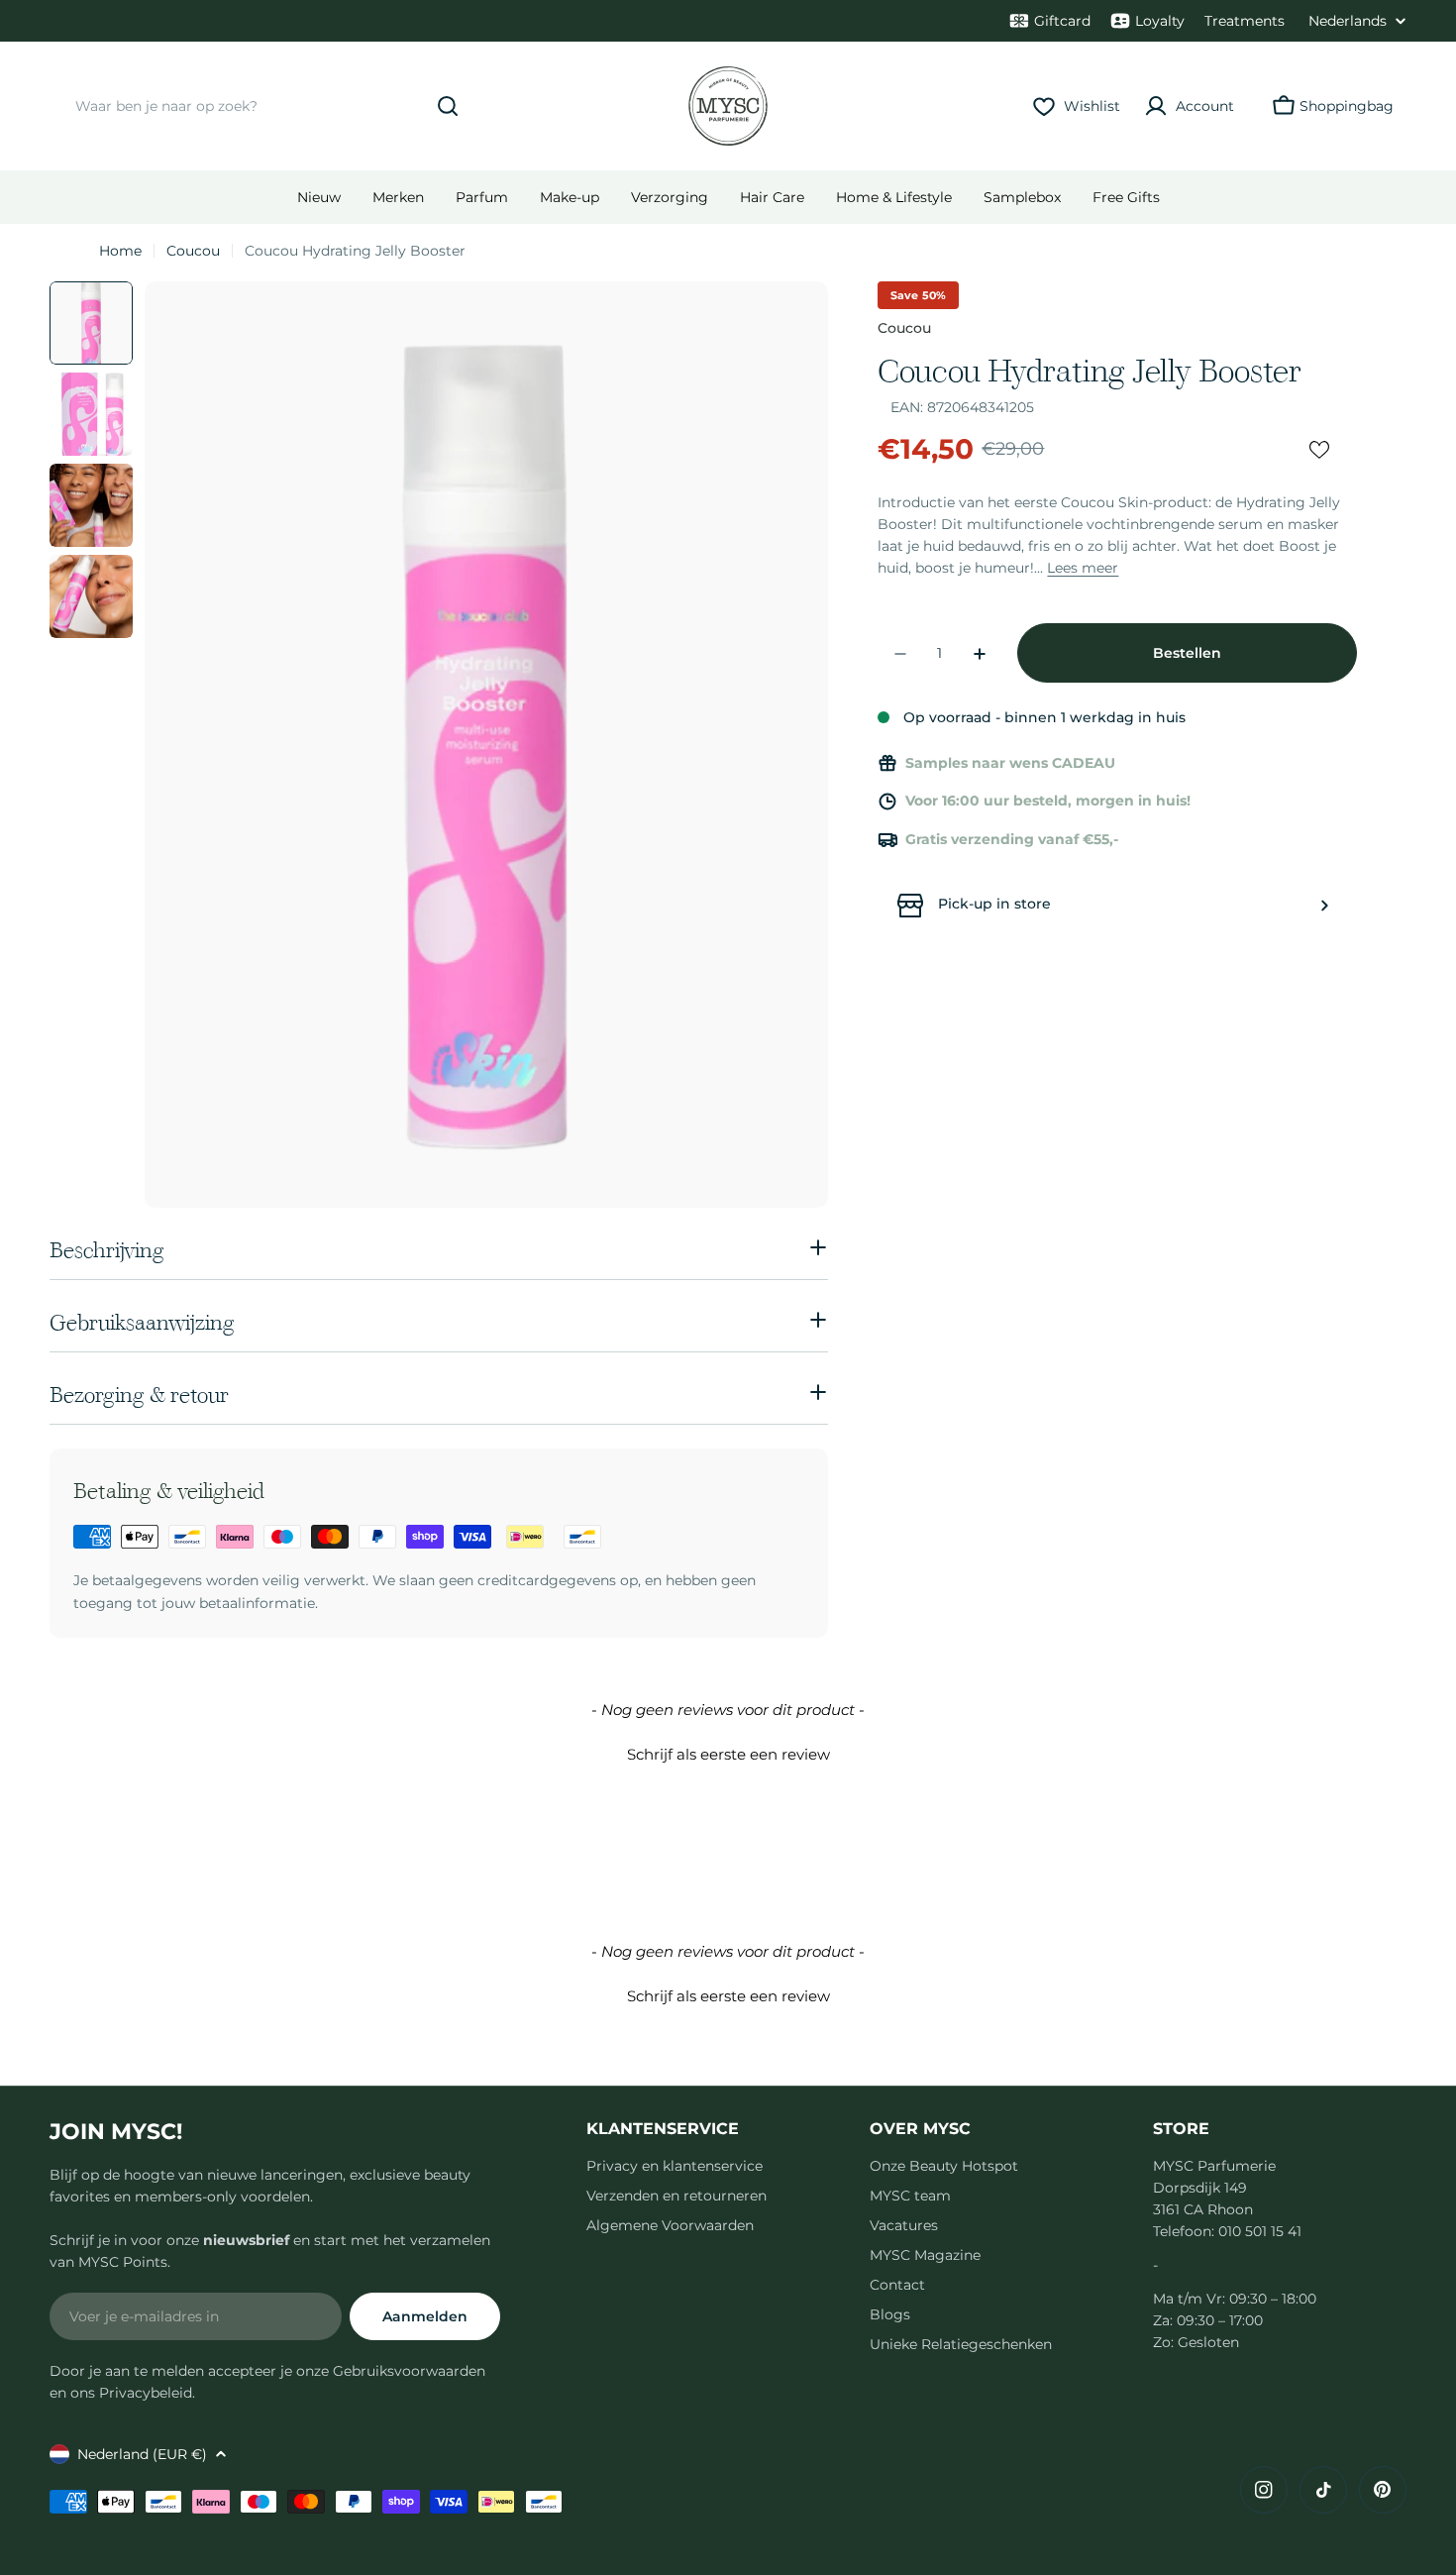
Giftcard (1062, 21)
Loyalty (1160, 21)
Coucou (193, 251)
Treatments (1245, 21)
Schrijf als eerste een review (728, 1754)
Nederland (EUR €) (142, 2454)
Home (120, 251)
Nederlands (1348, 21)
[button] (728, 1752)
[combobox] (262, 106)
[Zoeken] (448, 106)
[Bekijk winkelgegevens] (1324, 906)
